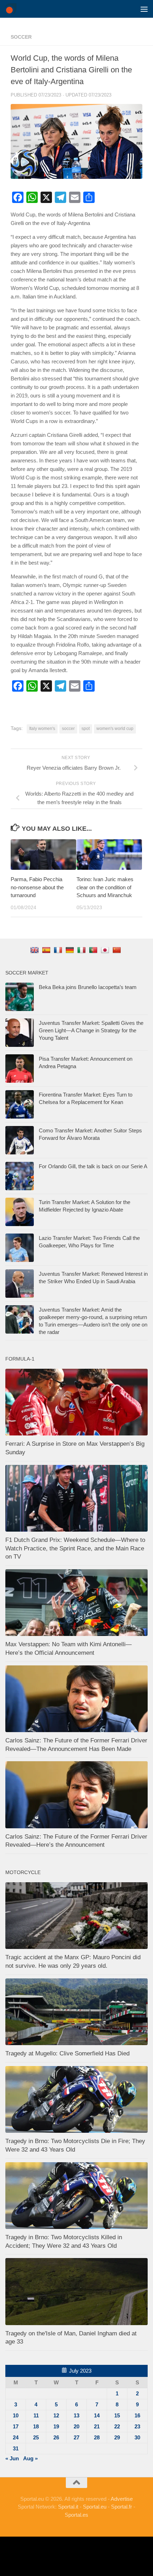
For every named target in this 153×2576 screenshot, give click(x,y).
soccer (21, 37)
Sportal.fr (122, 2507)
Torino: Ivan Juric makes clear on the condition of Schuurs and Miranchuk (105, 887)
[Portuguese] (94, 950)
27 (76, 2437)
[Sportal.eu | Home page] (13, 9)
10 (16, 2415)
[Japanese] (106, 950)
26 (56, 2437)
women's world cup (115, 729)
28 (97, 2437)
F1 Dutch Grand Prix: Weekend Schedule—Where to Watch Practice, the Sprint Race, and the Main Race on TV (75, 1548)
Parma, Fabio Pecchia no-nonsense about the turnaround (37, 887)
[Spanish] (47, 950)
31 (16, 2448)
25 (36, 2437)
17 (16, 2426)
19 (56, 2426)
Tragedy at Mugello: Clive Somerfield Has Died (67, 2053)
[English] (35, 950)
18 (36, 2426)
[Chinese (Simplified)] (118, 950)
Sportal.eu (95, 2507)
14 (97, 2415)
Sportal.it (68, 2507)
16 (137, 2415)
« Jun (12, 2458)
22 (117, 2426)
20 (76, 2426)
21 (97, 2426)
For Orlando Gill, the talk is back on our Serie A (93, 1166)
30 (137, 2437)
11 (36, 2415)
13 (76, 2415)
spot (86, 729)
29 (117, 2437)
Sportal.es (76, 2515)
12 (56, 2415)
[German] (71, 950)
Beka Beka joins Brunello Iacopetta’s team (88, 987)
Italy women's (42, 729)
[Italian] (82, 950)
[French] (59, 950)
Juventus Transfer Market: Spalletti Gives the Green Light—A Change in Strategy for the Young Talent (91, 1030)
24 (16, 2437)
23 (137, 2426)
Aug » (30, 2458)
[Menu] (144, 9)
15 (117, 2415)
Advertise (122, 2499)
